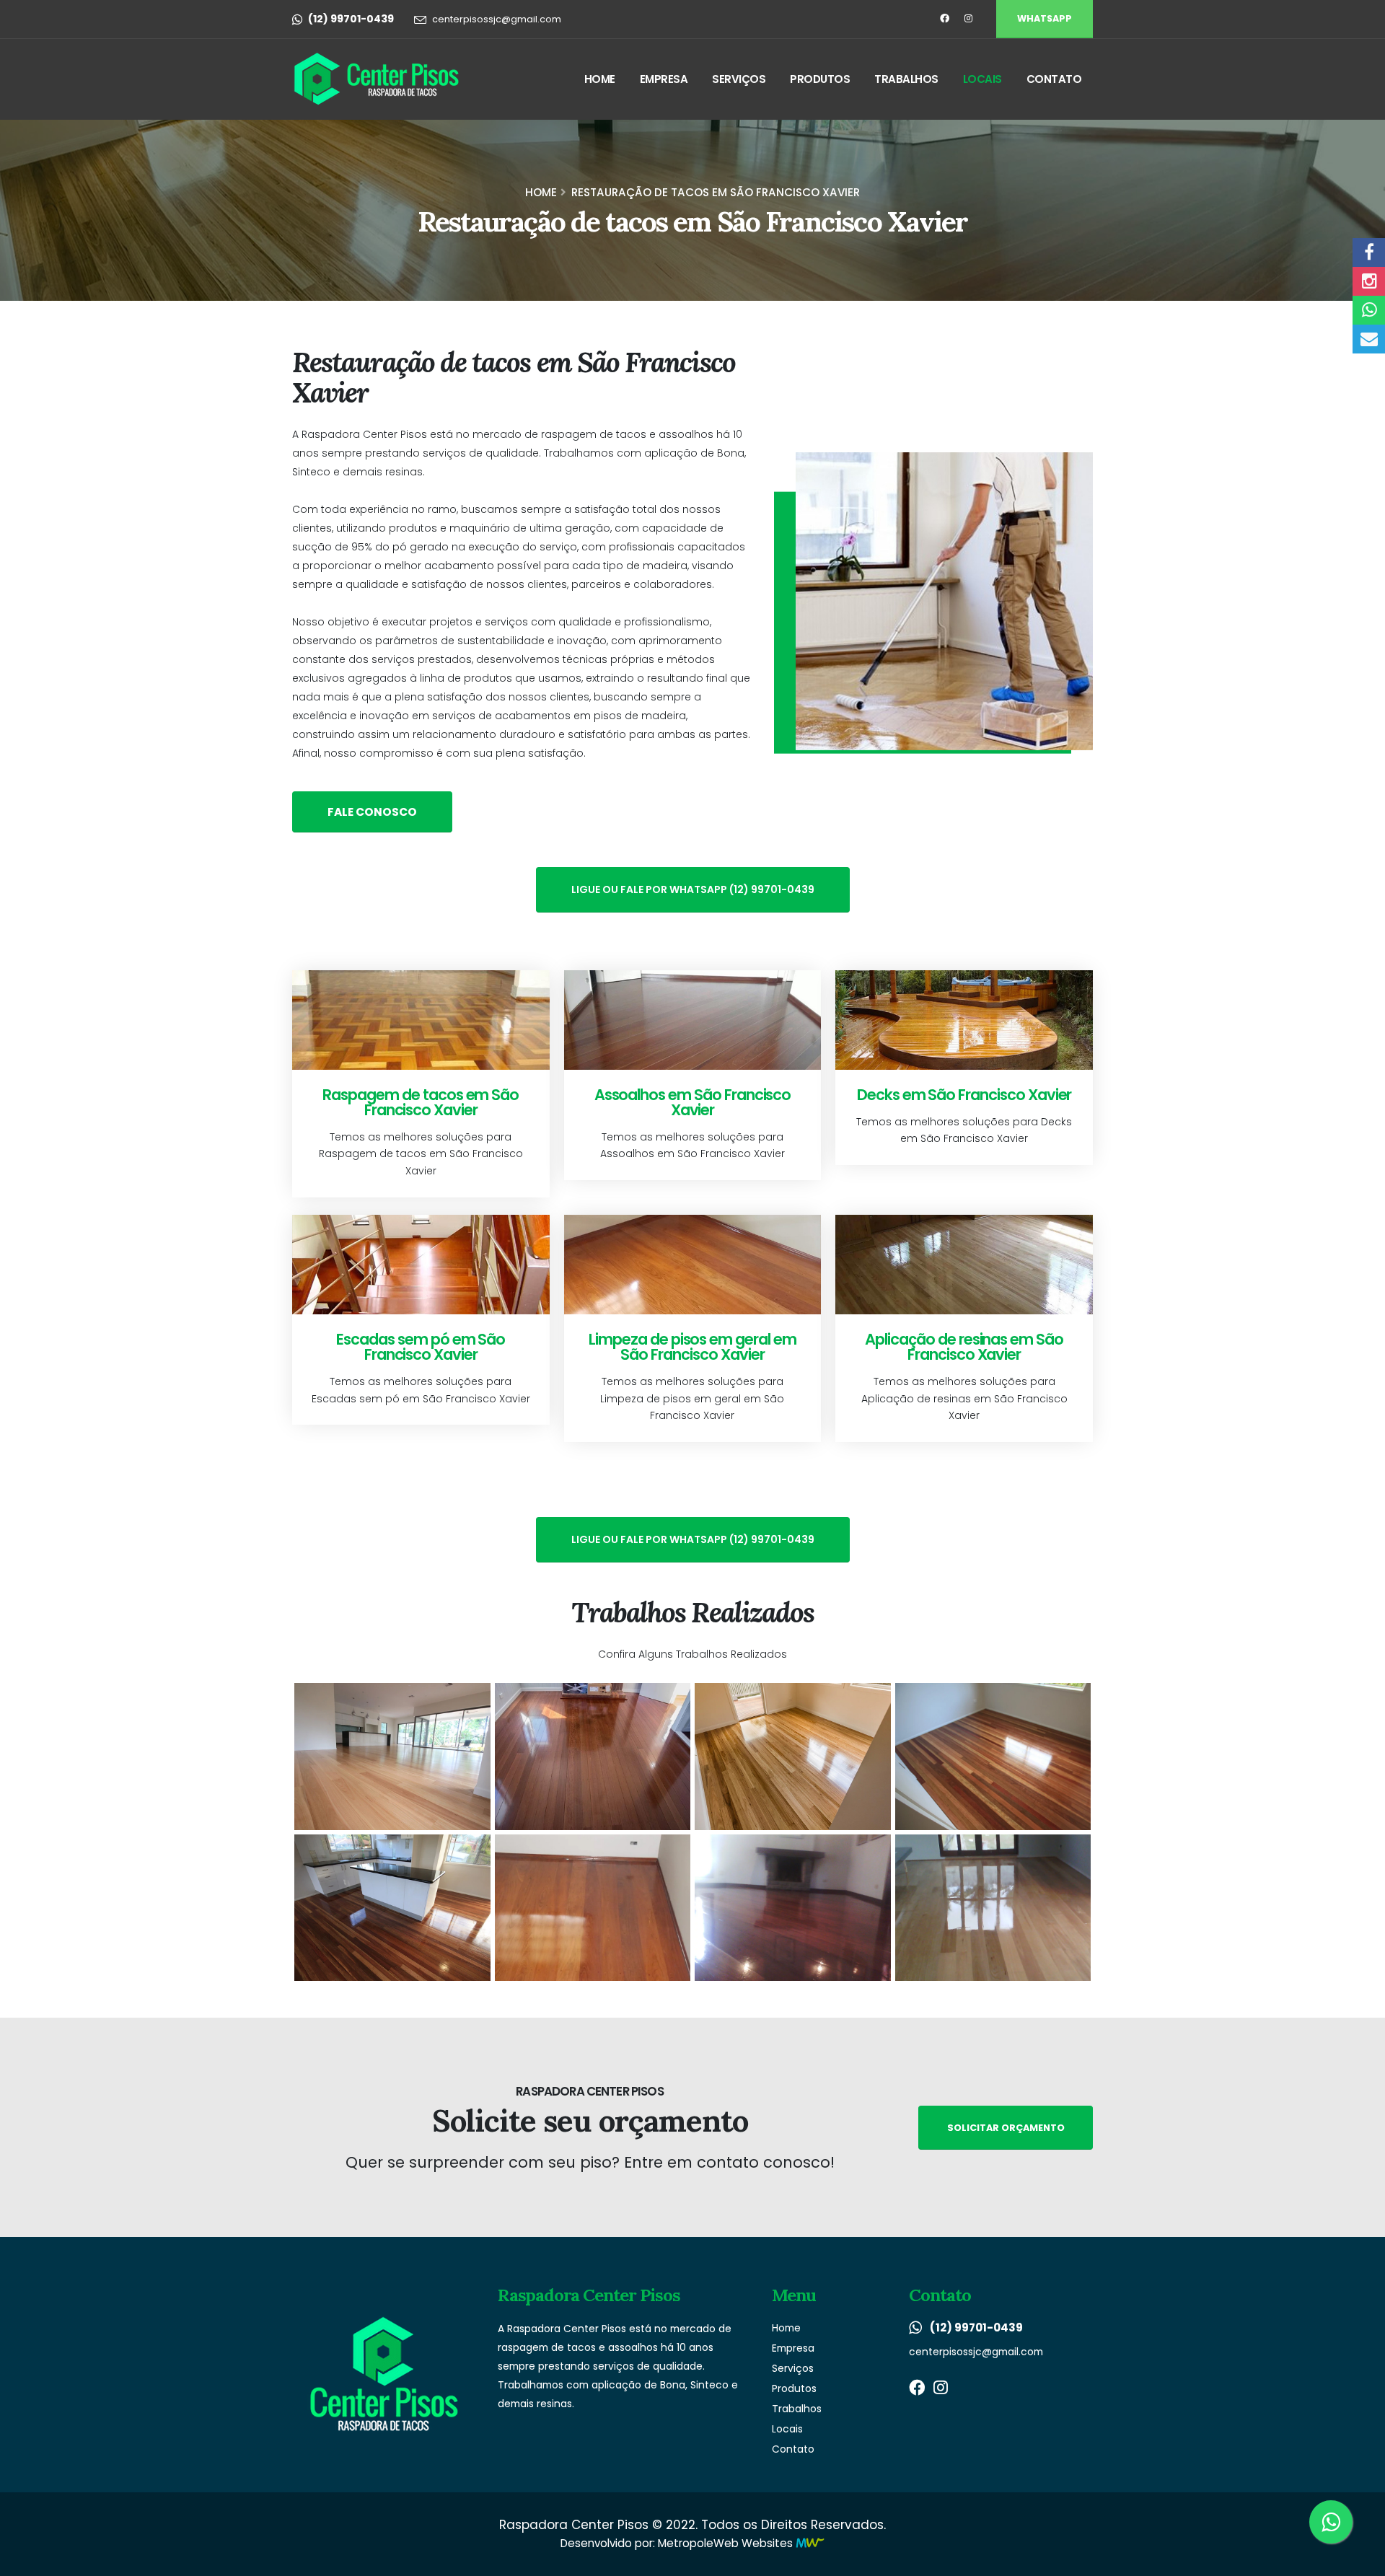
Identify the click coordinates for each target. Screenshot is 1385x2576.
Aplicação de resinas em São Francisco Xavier (964, 1347)
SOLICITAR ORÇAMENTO (1006, 2128)
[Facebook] (944, 19)
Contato (793, 2449)
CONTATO (1054, 79)
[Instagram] (968, 19)
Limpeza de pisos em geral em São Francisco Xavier (692, 1347)
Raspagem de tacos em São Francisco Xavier (421, 1102)
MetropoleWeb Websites (725, 2543)
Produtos (794, 2388)
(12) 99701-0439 (976, 2327)
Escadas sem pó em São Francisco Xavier (421, 1347)
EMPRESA (664, 79)
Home (541, 192)
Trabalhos (797, 2409)
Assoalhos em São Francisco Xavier (693, 1102)
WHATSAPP (1045, 18)
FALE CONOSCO (372, 812)
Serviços (793, 2368)
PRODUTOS (820, 79)
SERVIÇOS (739, 79)
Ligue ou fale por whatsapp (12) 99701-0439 (693, 889)
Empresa (793, 2348)
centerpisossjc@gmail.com (497, 19)
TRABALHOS (906, 79)
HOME (600, 79)
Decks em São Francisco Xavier (964, 1095)
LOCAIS (982, 79)
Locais (787, 2429)
